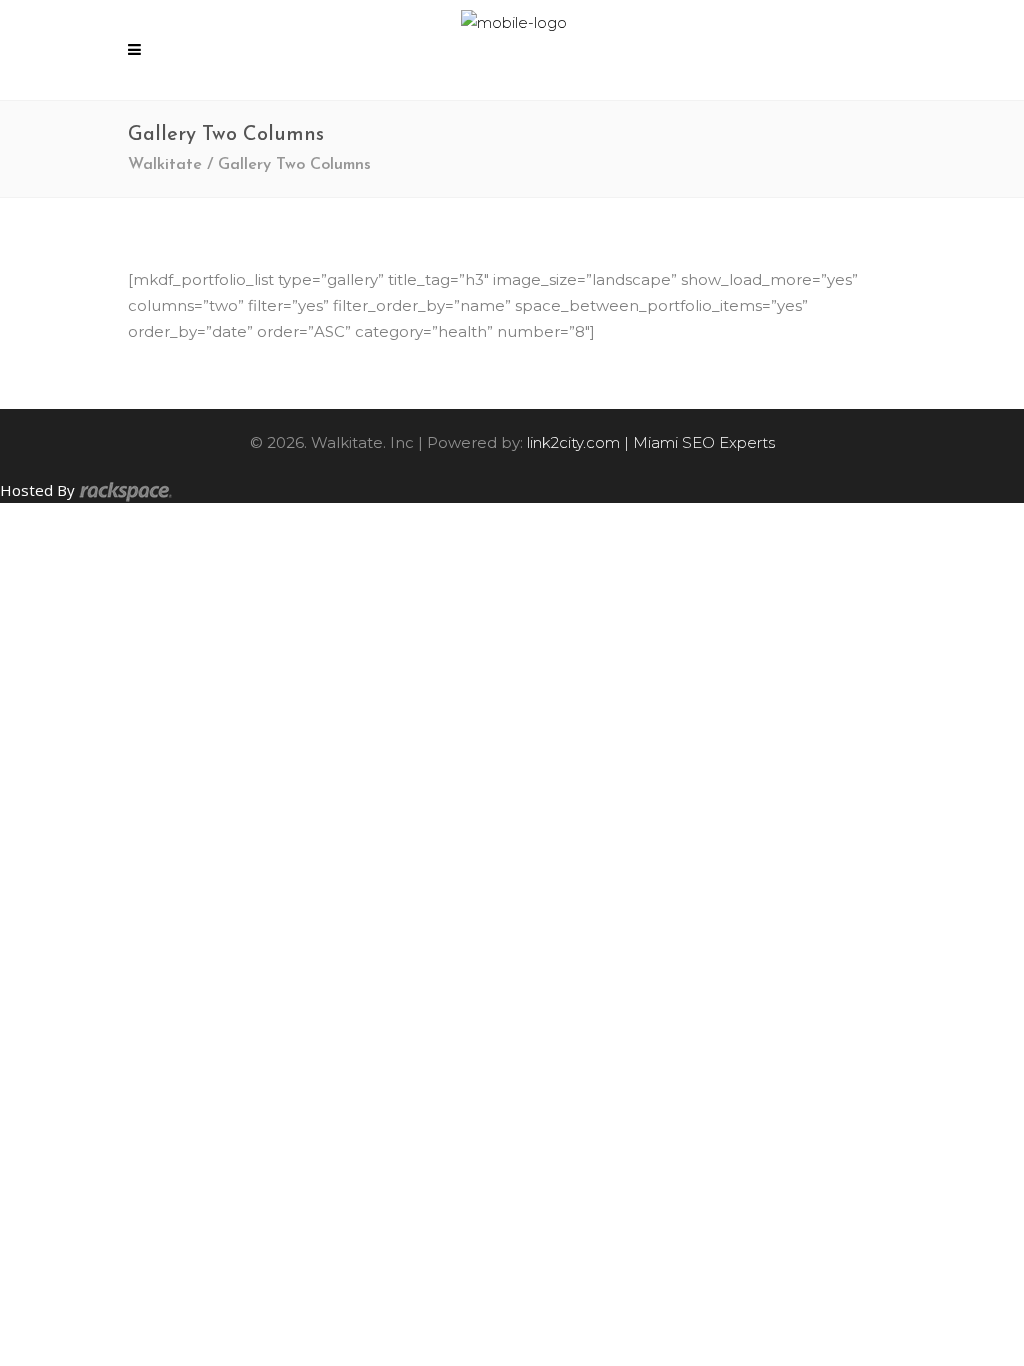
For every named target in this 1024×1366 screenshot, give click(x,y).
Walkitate (165, 165)
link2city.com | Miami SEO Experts (651, 442)
